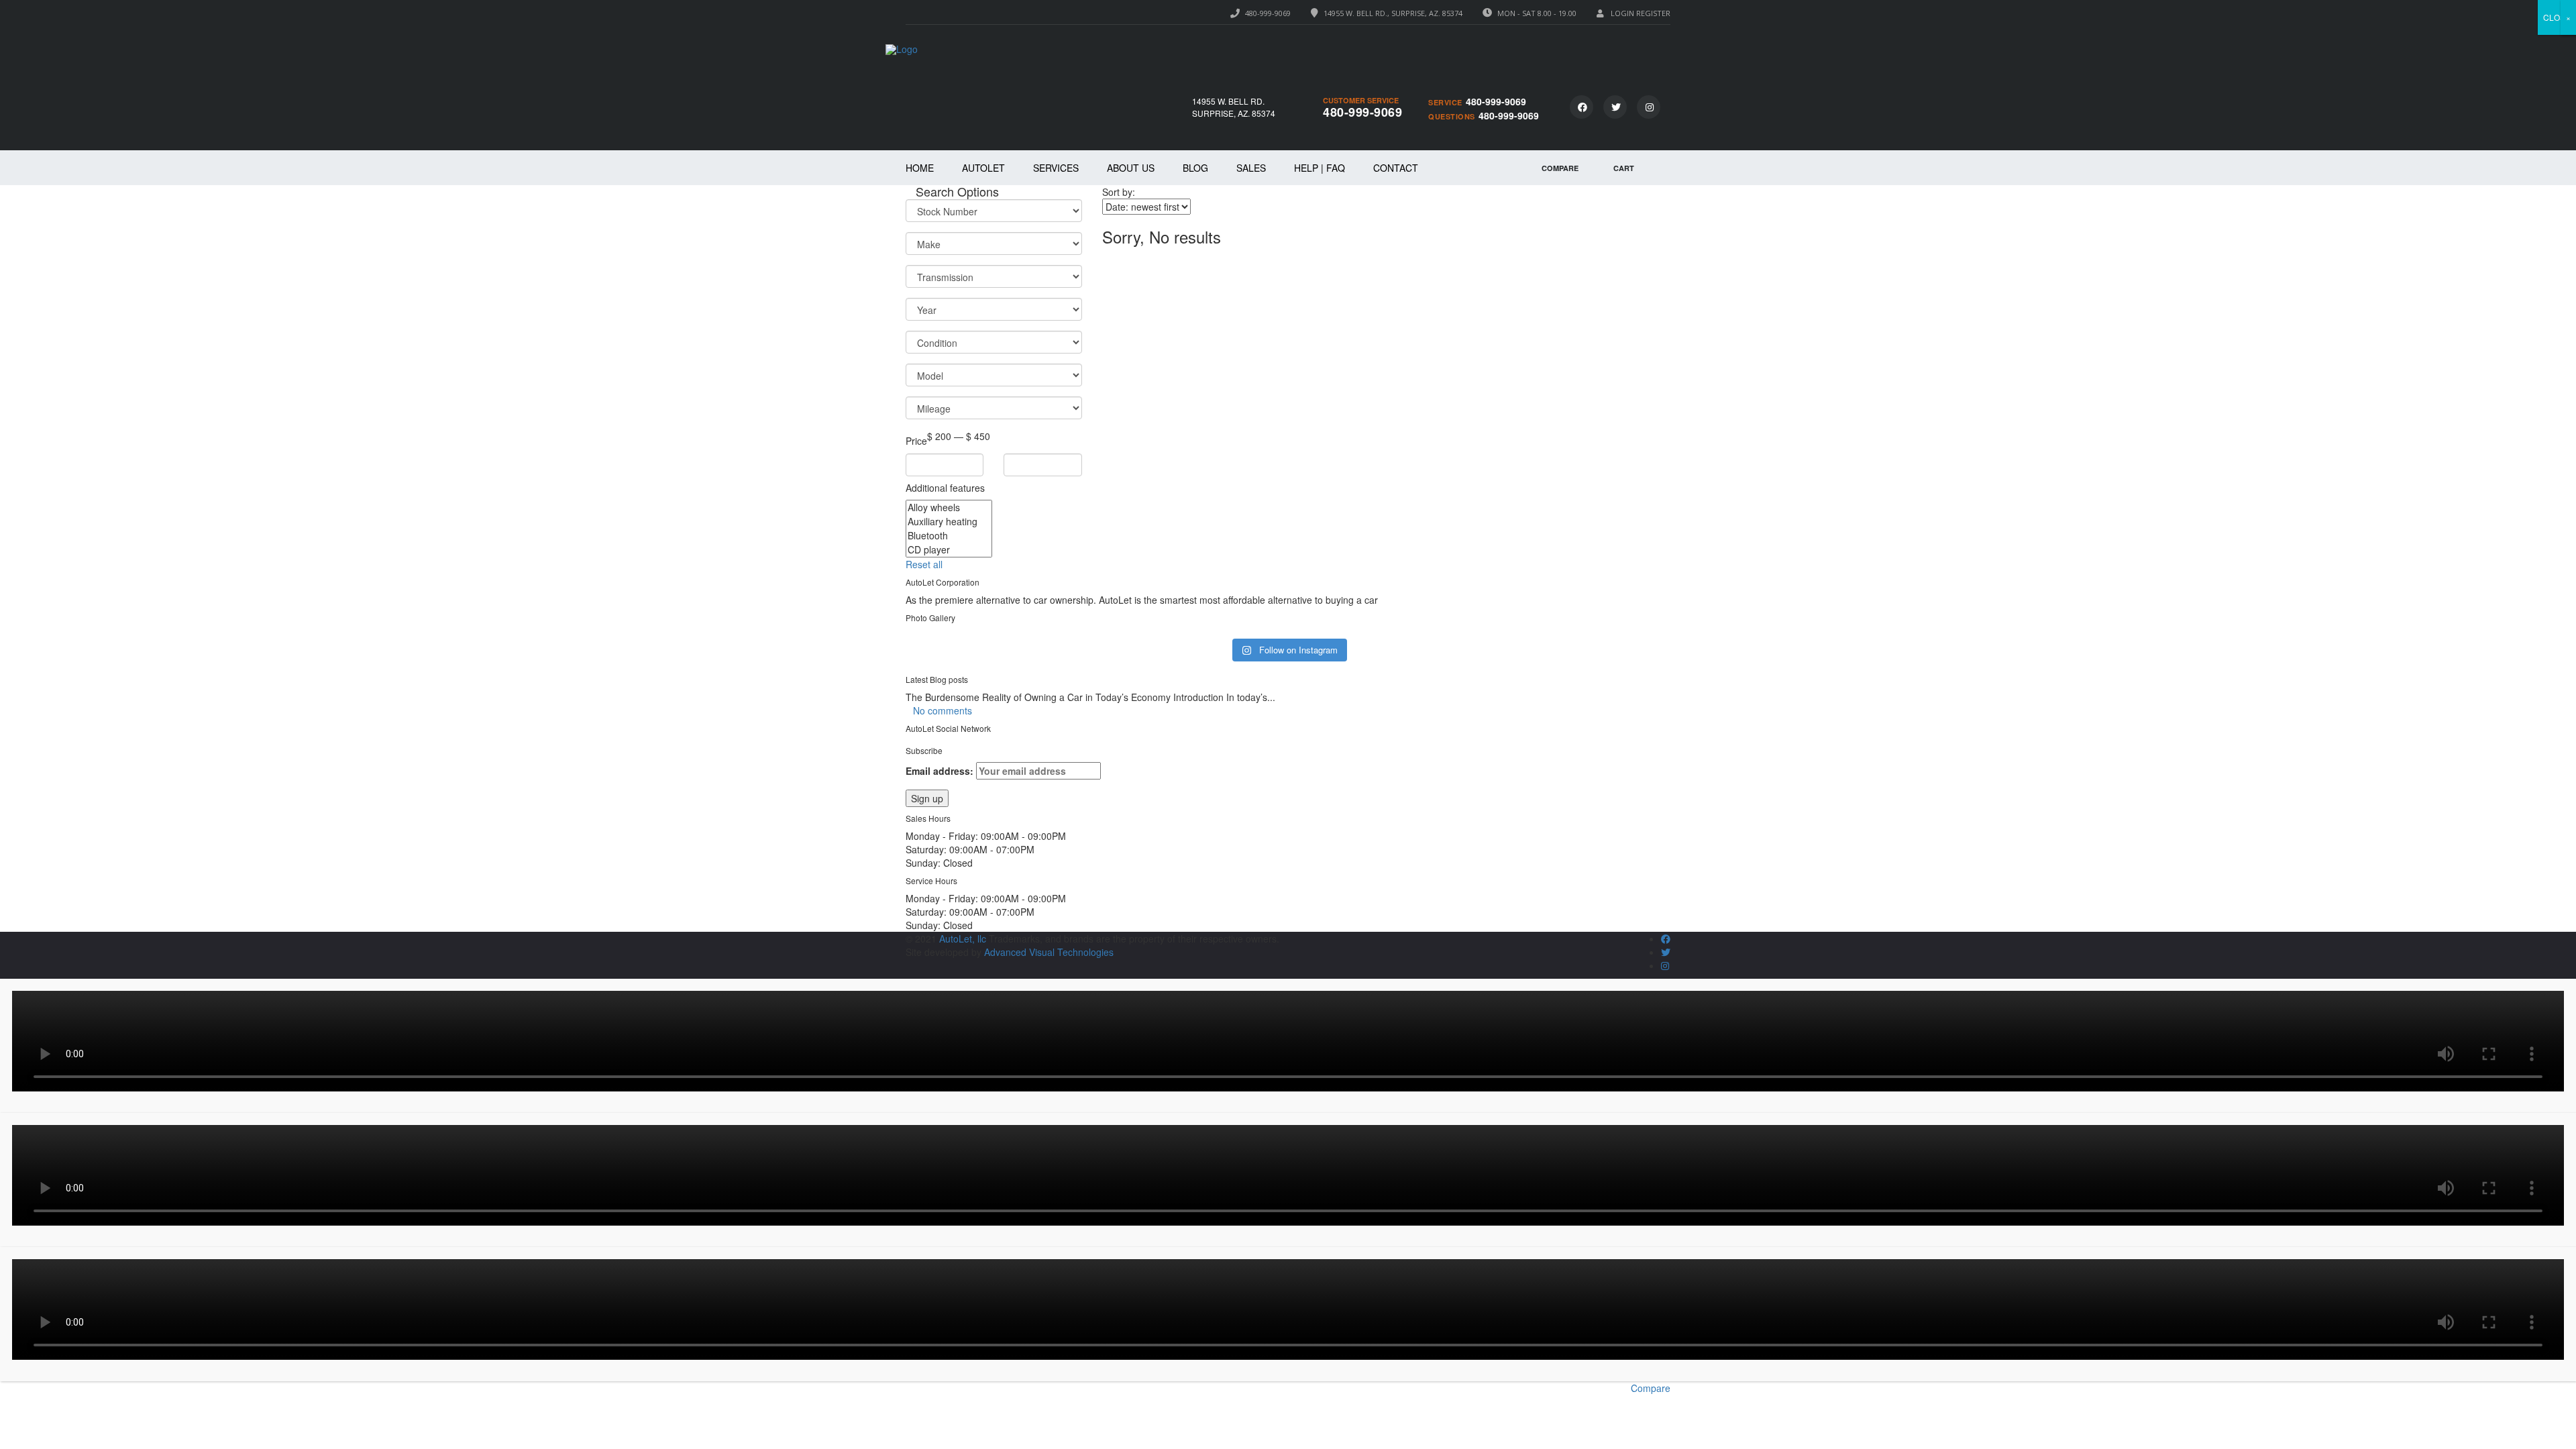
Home (920, 168)
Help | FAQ (1320, 168)
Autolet (983, 168)
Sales (1251, 168)
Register (1653, 13)
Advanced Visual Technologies (1049, 952)
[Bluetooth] (949, 536)
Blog (1195, 168)
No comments (943, 710)
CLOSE (2557, 17)
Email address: (941, 771)
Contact (1396, 168)
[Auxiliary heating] (949, 522)
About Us (1131, 168)
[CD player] (949, 550)
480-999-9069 (1268, 13)
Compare (1651, 1388)
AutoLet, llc (961, 938)
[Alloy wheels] (949, 507)
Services (1056, 168)
